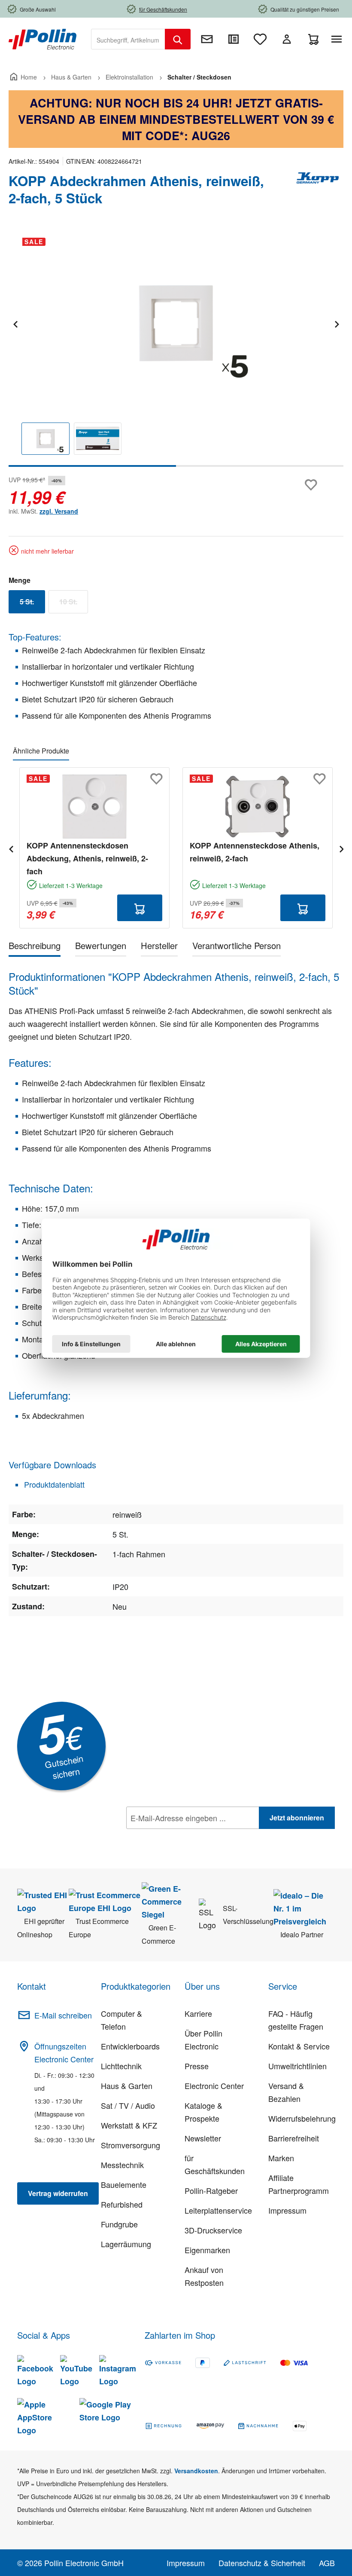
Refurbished (122, 2204)
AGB (327, 2563)
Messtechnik (122, 2165)
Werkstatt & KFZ (129, 2125)
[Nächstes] (337, 323)
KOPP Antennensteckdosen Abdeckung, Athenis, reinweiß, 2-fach (87, 858)
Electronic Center (214, 2086)
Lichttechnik (121, 2066)
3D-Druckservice (213, 2230)
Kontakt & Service (299, 2046)
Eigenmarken (207, 2250)
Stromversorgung (130, 2145)
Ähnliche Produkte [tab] (41, 751)
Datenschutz (182, 1837)
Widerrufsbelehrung (302, 2118)
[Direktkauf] (234, 39)
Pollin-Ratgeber (211, 2190)
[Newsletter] (207, 39)
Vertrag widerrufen (58, 2193)
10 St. (74, 603)
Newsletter (203, 2138)
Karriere (198, 2013)
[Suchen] (178, 39)
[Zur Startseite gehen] (42, 38)
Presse (197, 2066)
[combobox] (128, 39)
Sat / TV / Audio (128, 2105)
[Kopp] (318, 193)
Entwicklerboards (130, 2046)
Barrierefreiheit (294, 2138)
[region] (176, 349)
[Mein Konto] (287, 39)
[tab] (35, 947)
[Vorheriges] (15, 323)
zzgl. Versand (59, 511)
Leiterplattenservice (218, 2210)
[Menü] (338, 39)
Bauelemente (124, 2184)
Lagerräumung (126, 2244)
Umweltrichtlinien (297, 2066)
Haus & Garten (127, 2086)
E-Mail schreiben (63, 2015)
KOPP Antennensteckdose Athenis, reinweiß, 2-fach (255, 852)
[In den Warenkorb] (140, 908)
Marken (281, 2158)
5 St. (32, 603)
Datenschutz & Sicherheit (262, 2563)
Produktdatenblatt (53, 1484)
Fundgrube (119, 2224)
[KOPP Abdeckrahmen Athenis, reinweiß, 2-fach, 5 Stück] (176, 323)
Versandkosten (196, 2471)
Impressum (287, 2210)
